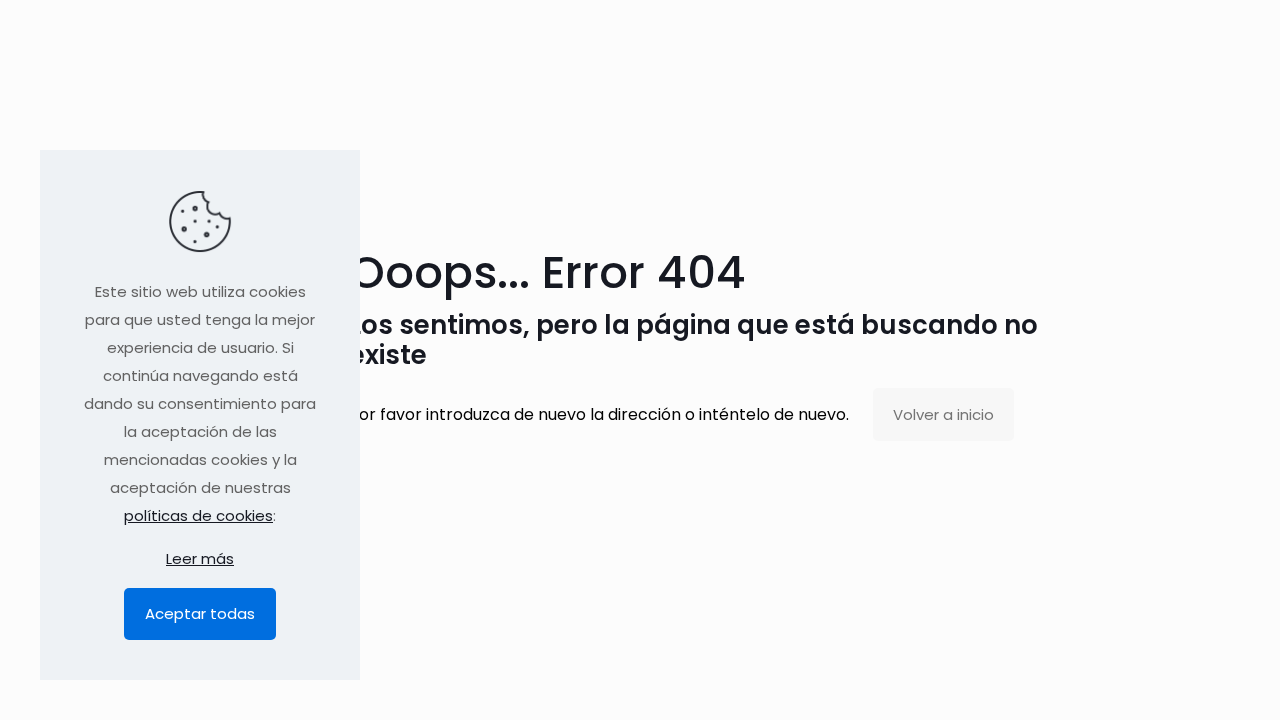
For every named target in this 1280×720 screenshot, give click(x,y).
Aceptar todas (200, 613)
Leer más (200, 558)
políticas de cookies (198, 515)
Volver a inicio (943, 414)
